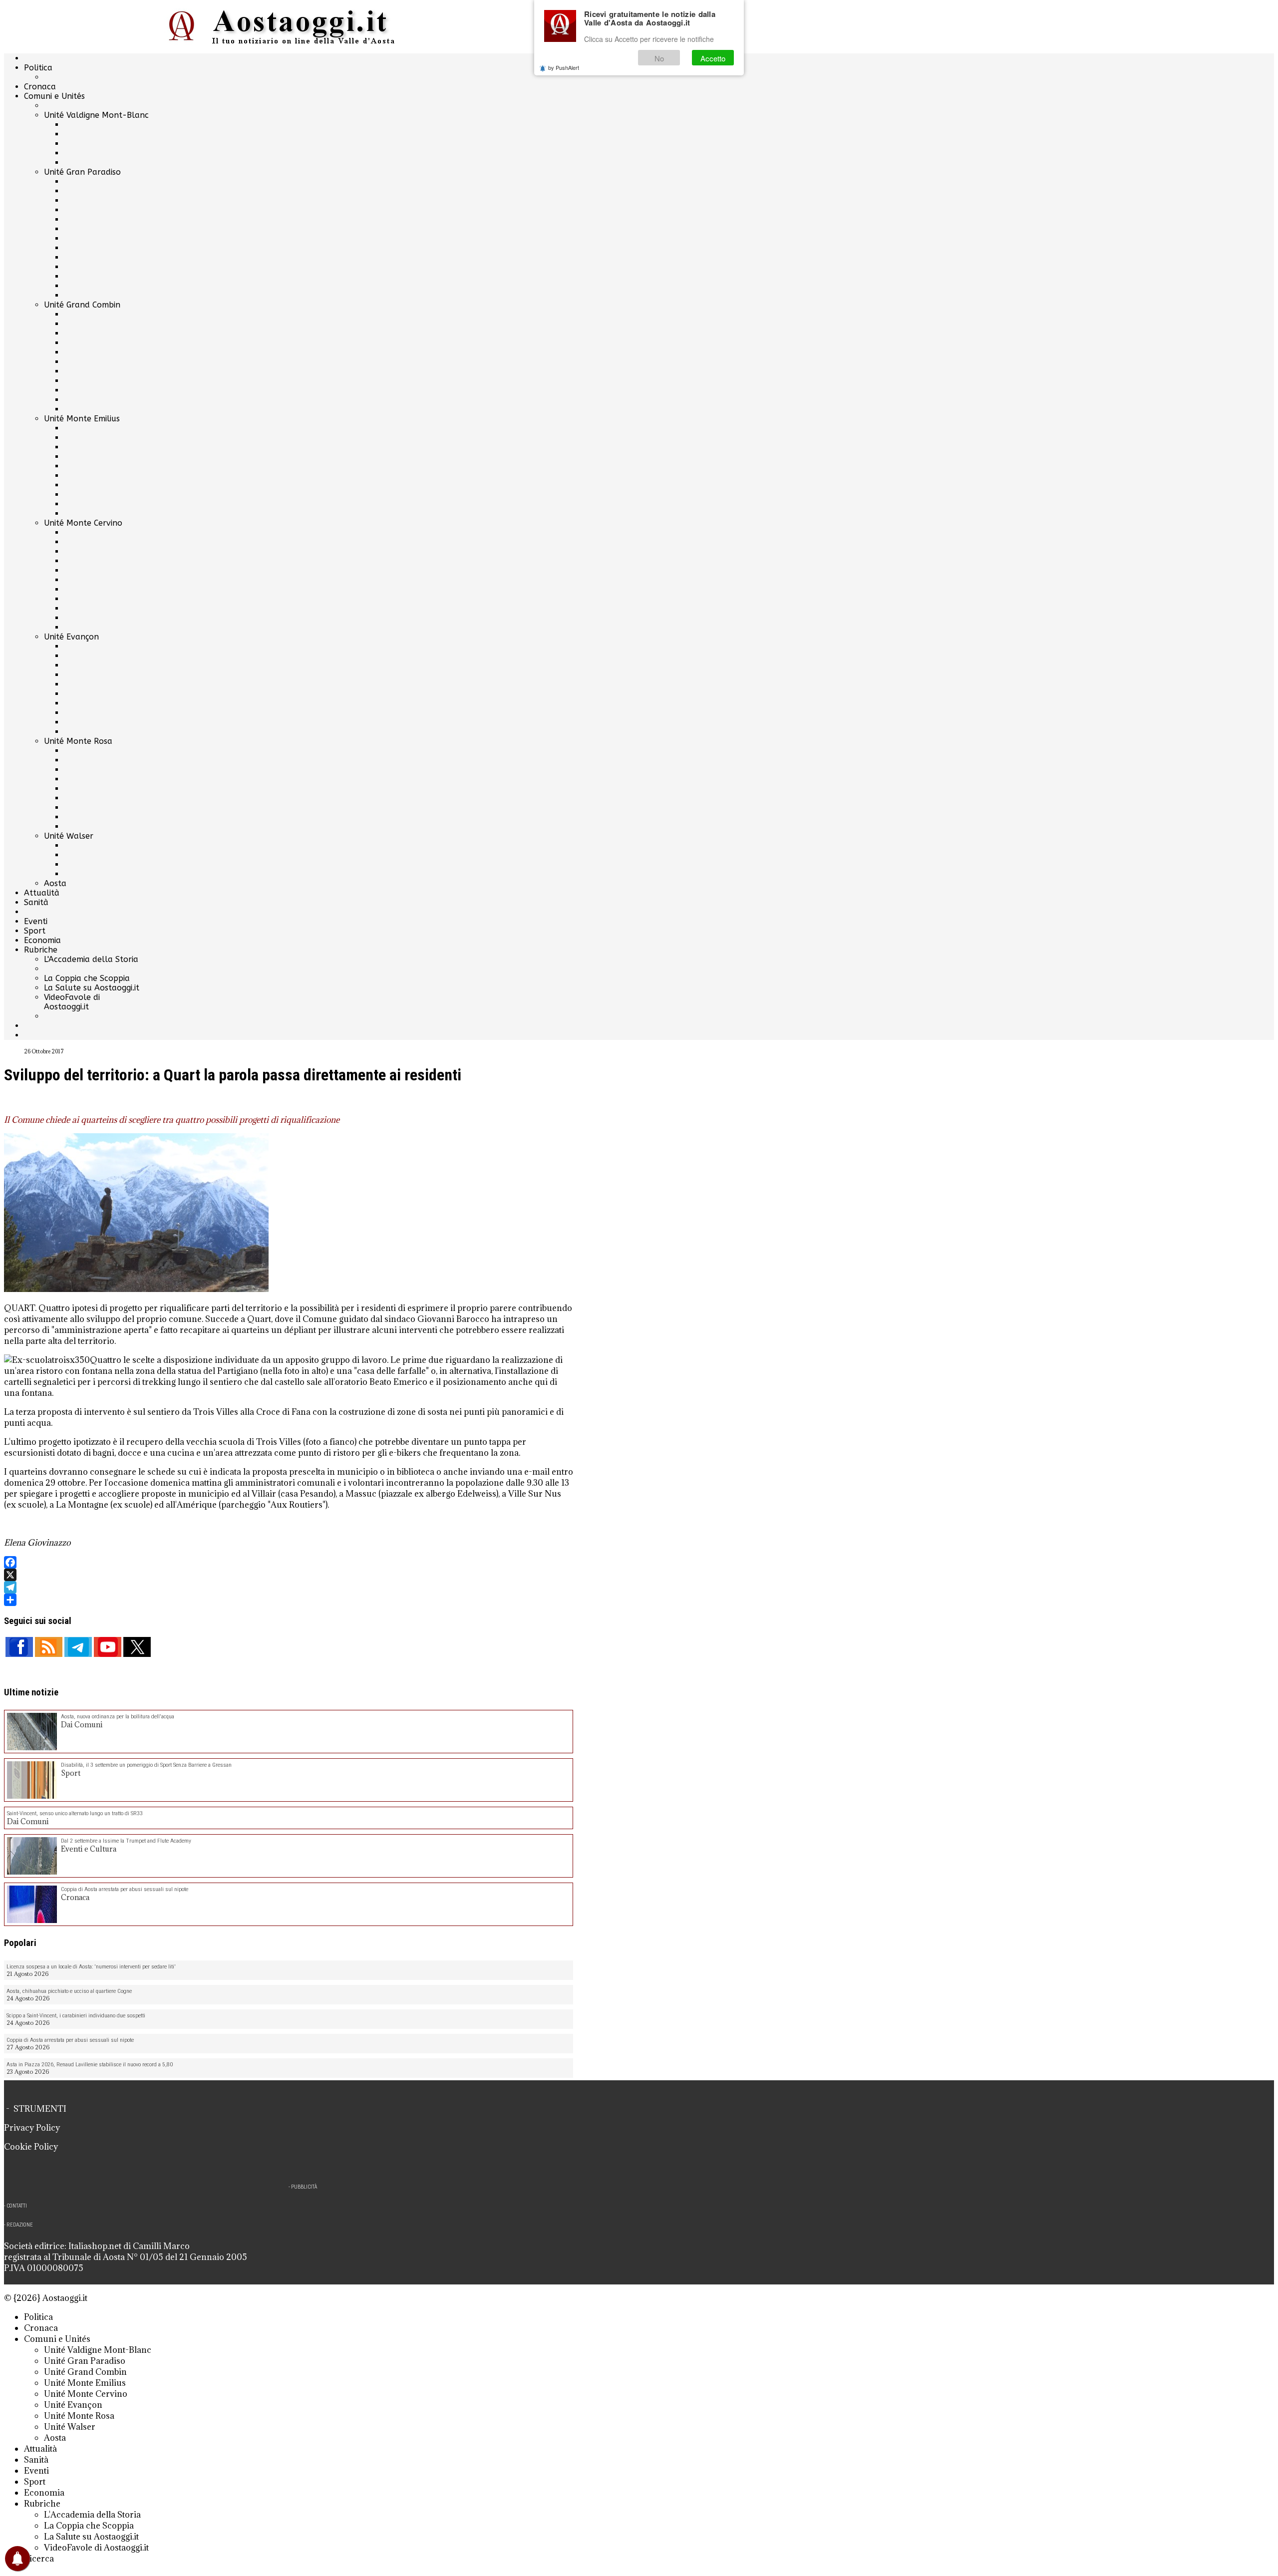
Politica (38, 68)
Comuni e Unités (54, 96)
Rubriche (41, 950)
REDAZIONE (20, 2225)
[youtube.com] (108, 1647)
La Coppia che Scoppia (87, 978)
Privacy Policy (32, 2128)
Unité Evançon (71, 637)
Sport (35, 931)
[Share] (289, 1600)
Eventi (36, 921)
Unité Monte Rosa (78, 741)
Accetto (713, 58)
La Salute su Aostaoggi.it (92, 988)
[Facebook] (289, 1562)
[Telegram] (289, 1587)
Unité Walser (69, 836)
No (659, 58)
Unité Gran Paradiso (82, 172)
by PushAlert (564, 67)
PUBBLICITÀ (304, 2187)
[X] (289, 1575)
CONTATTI (17, 2206)
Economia (42, 940)
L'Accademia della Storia (91, 959)
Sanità (36, 902)
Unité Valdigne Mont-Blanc (96, 115)
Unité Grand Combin (82, 305)
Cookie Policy (31, 2147)
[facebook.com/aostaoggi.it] (19, 1647)
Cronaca (40, 87)
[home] (289, 27)
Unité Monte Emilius (82, 419)
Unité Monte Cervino (83, 523)
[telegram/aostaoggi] (78, 1647)
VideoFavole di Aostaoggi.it (72, 1002)
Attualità (42, 893)
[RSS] (49, 1647)
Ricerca (39, 2559)
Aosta (55, 883)
